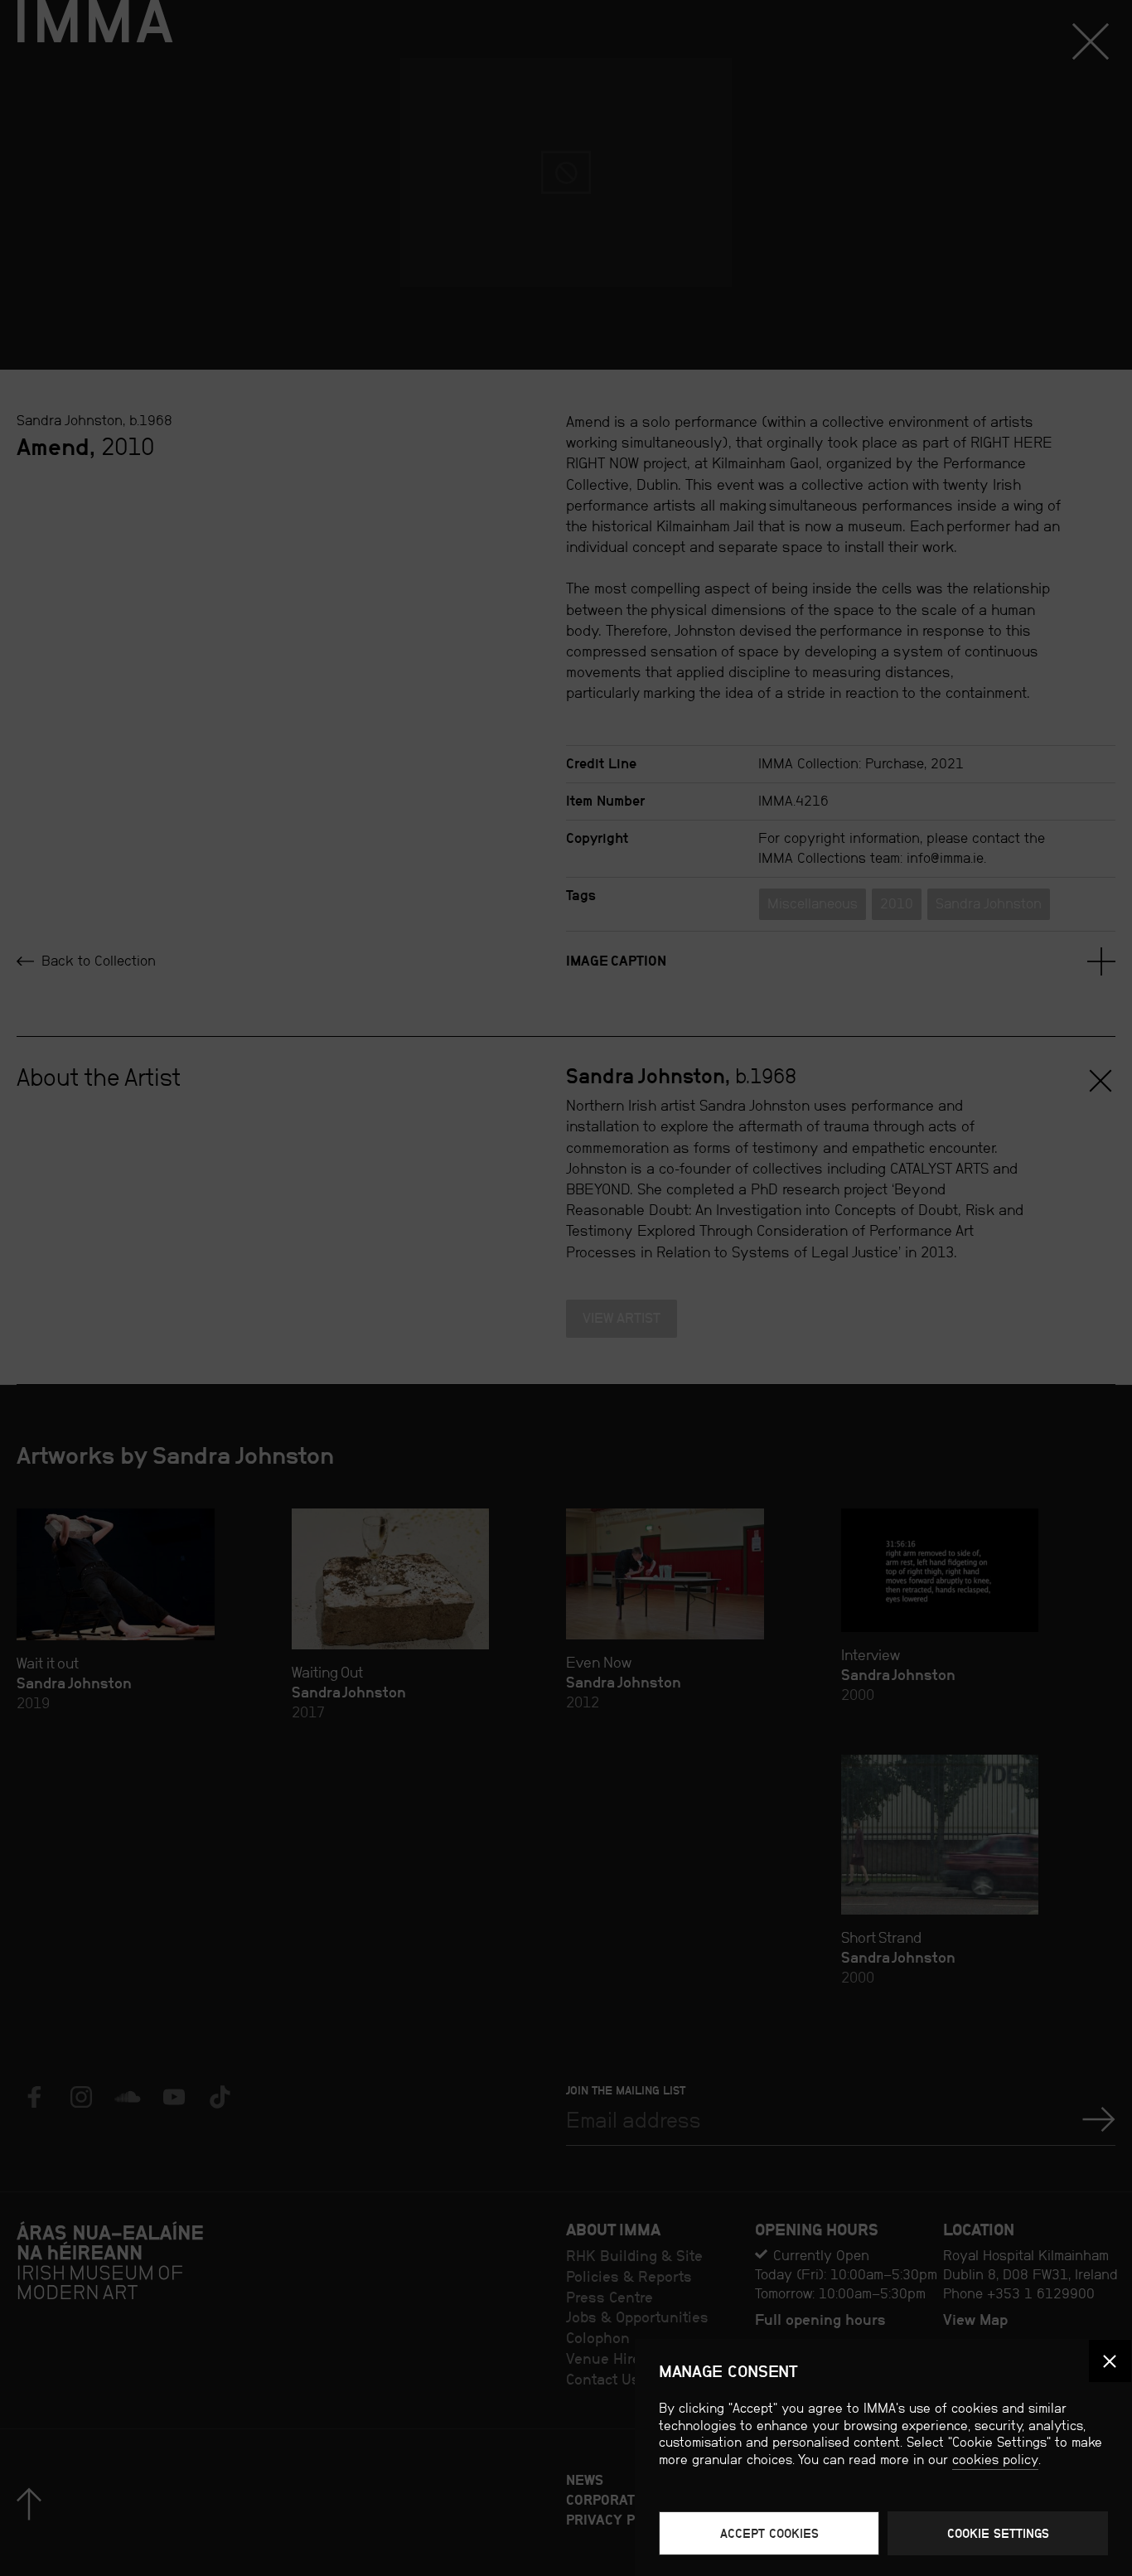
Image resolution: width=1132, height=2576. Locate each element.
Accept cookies (769, 2533)
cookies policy (995, 2460)
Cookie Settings (998, 2533)
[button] (1110, 2361)
